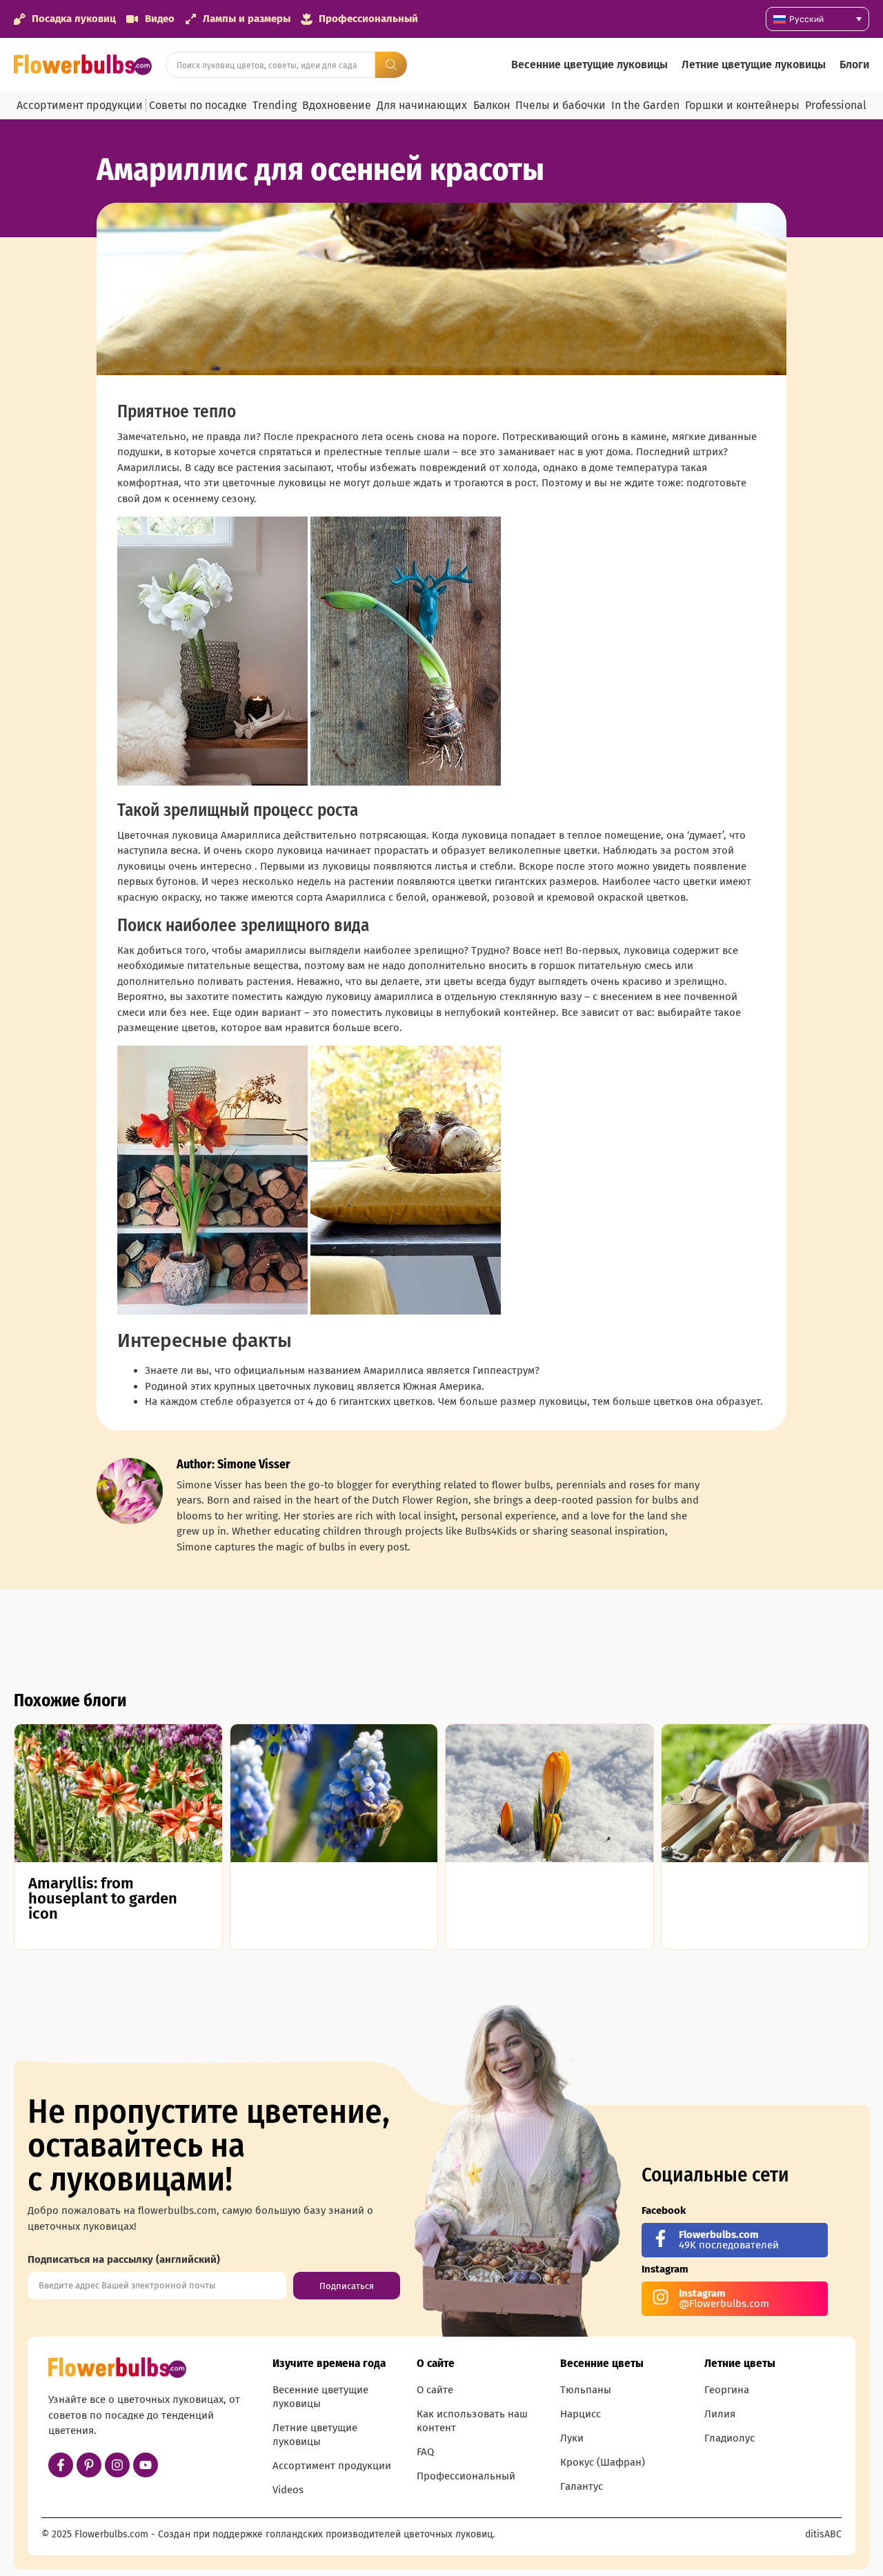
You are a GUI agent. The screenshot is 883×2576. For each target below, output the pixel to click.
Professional (836, 105)
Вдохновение (337, 105)
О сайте (435, 2390)
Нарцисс (581, 2414)
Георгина (727, 2390)
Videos (288, 2490)
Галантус (582, 2486)
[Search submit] (391, 65)
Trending (275, 105)
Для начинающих (422, 105)
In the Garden (645, 105)
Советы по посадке (198, 105)
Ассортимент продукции (80, 105)
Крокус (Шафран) (603, 2462)
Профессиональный (466, 2476)
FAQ (425, 2452)
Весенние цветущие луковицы (589, 64)
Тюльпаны (586, 2390)
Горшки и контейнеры (742, 105)
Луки (572, 2438)
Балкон (492, 105)
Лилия (720, 2414)
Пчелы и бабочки (560, 105)
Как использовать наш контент (472, 2421)
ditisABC (823, 2534)
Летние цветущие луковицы (754, 64)
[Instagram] (117, 2465)
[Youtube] (146, 2465)
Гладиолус (730, 2438)
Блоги (854, 64)
